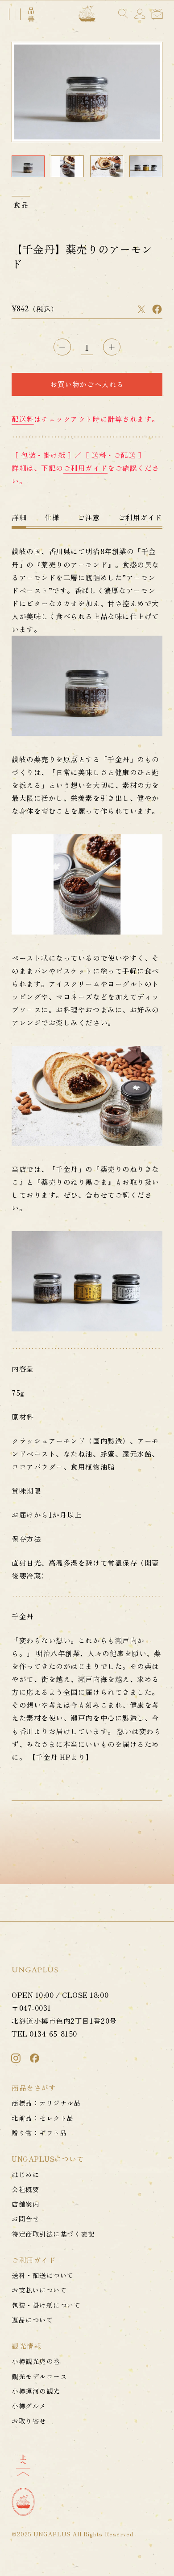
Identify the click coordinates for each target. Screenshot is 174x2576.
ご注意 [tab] (89, 517)
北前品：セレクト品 (43, 2118)
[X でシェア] (141, 309)
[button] (123, 14)
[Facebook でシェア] (157, 309)
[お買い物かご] (157, 14)
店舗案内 (25, 2204)
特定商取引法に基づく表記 (53, 2234)
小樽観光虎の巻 (36, 2361)
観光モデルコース (39, 2376)
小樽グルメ (29, 2406)
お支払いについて (39, 2290)
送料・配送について (43, 2275)
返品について (32, 2320)
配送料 (23, 419)
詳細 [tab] (19, 517)
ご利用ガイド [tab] (140, 517)
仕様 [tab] (52, 517)
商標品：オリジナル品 (46, 2103)
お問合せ (25, 2219)
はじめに (25, 2174)
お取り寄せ (29, 2421)
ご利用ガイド (85, 468)
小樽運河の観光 (36, 2391)
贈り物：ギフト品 (39, 2133)
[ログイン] (140, 14)
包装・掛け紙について (46, 2305)
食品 (21, 204)
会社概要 (25, 2189)
